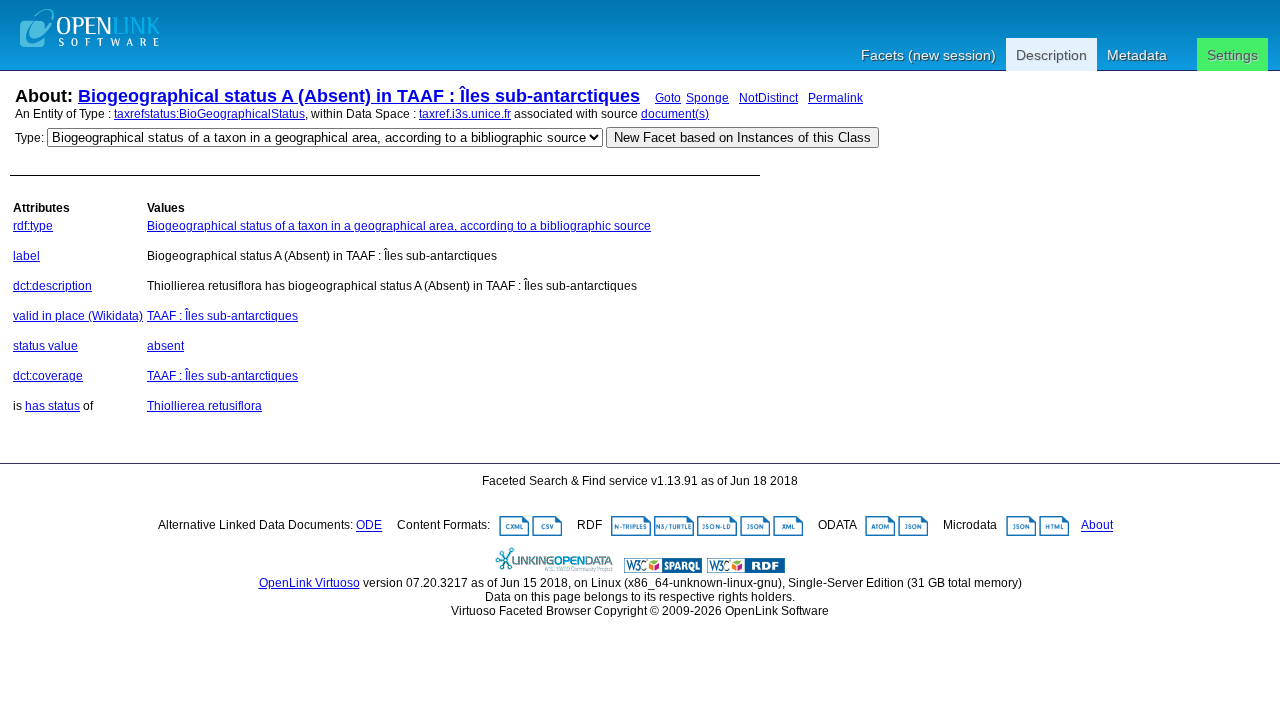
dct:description (52, 286)
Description (1051, 55)
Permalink (835, 98)
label (26, 256)
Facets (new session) (928, 55)
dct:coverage (48, 376)
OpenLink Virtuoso (309, 583)
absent (165, 346)
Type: (29, 138)
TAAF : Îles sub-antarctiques (222, 316)
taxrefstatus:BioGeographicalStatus (209, 114)
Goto (668, 98)
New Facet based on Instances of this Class (742, 137)
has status (52, 406)
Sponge (707, 98)
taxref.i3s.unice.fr (465, 114)
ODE (369, 526)
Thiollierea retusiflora (204, 406)
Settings (1232, 55)
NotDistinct (768, 98)
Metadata (1137, 55)
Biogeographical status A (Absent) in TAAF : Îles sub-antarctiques (359, 96)
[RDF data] (746, 569)
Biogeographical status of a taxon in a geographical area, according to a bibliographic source (399, 226)
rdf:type (33, 226)
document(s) (675, 114)
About (1097, 526)
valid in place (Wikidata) (78, 316)
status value (45, 346)
